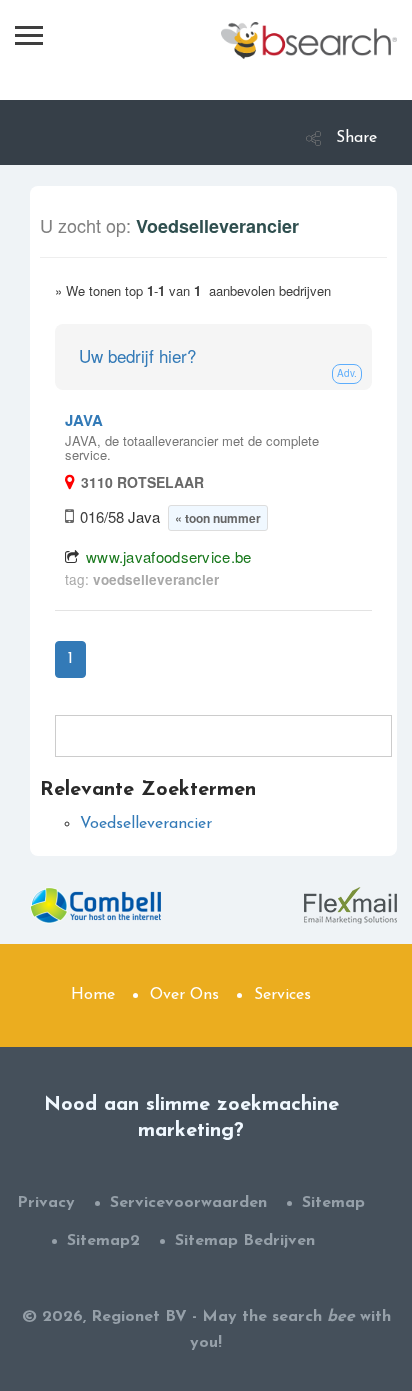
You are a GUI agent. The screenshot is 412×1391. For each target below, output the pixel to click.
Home (93, 995)
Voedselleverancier (146, 824)
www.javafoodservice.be (169, 556)
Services (282, 995)
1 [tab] (70, 659)
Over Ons (184, 995)
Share (356, 138)
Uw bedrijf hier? (137, 355)
